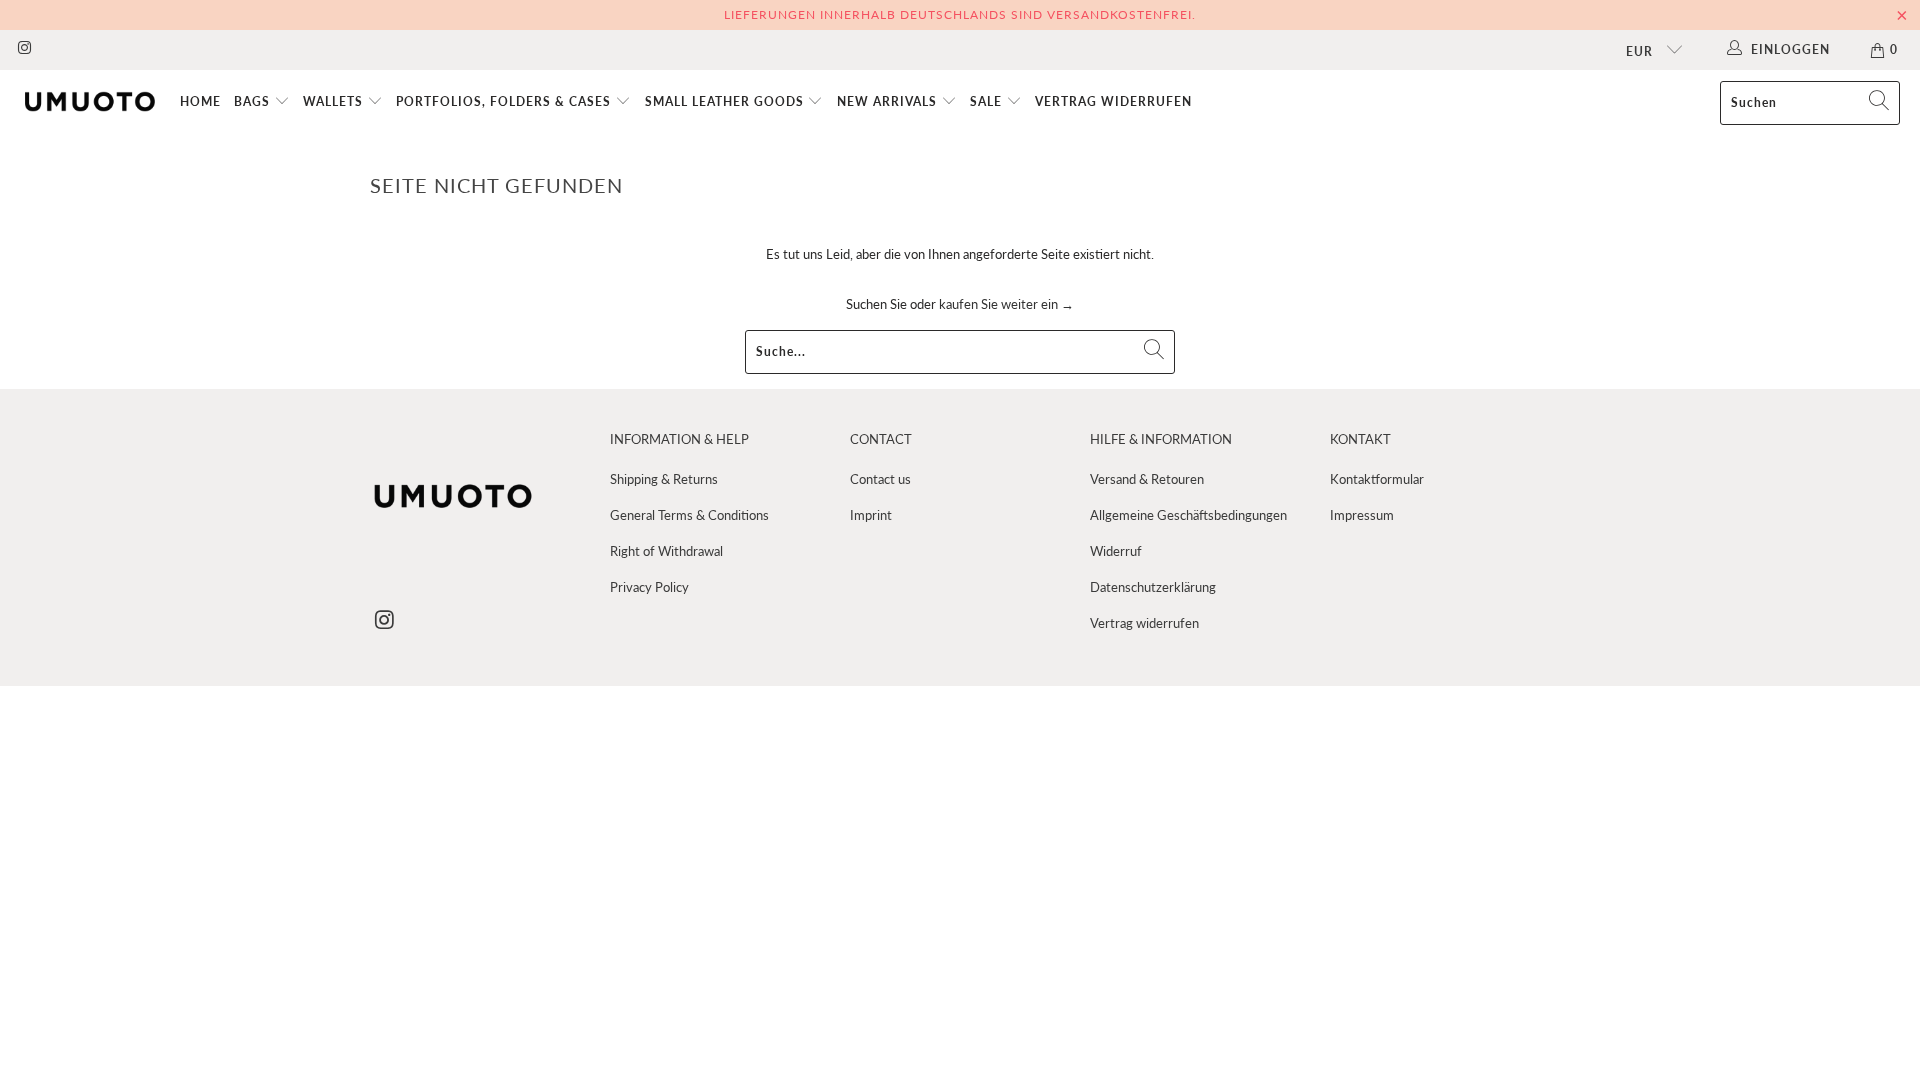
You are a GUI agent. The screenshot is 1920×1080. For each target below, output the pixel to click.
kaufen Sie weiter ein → (1006, 304)
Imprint (871, 515)
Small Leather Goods (726, 101)
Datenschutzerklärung (1153, 587)
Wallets (335, 101)
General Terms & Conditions (689, 515)
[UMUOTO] (90, 102)
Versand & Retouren (1147, 479)
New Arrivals (889, 101)
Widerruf (1116, 551)
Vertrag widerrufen (1113, 101)
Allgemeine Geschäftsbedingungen (1188, 515)
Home (200, 101)
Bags (254, 101)
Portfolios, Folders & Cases (505, 101)
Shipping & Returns (664, 479)
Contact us (880, 479)
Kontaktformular (1377, 479)
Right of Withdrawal (666, 551)
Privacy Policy (649, 587)
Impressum (1362, 515)
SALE (988, 101)
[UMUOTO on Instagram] (23, 49)
